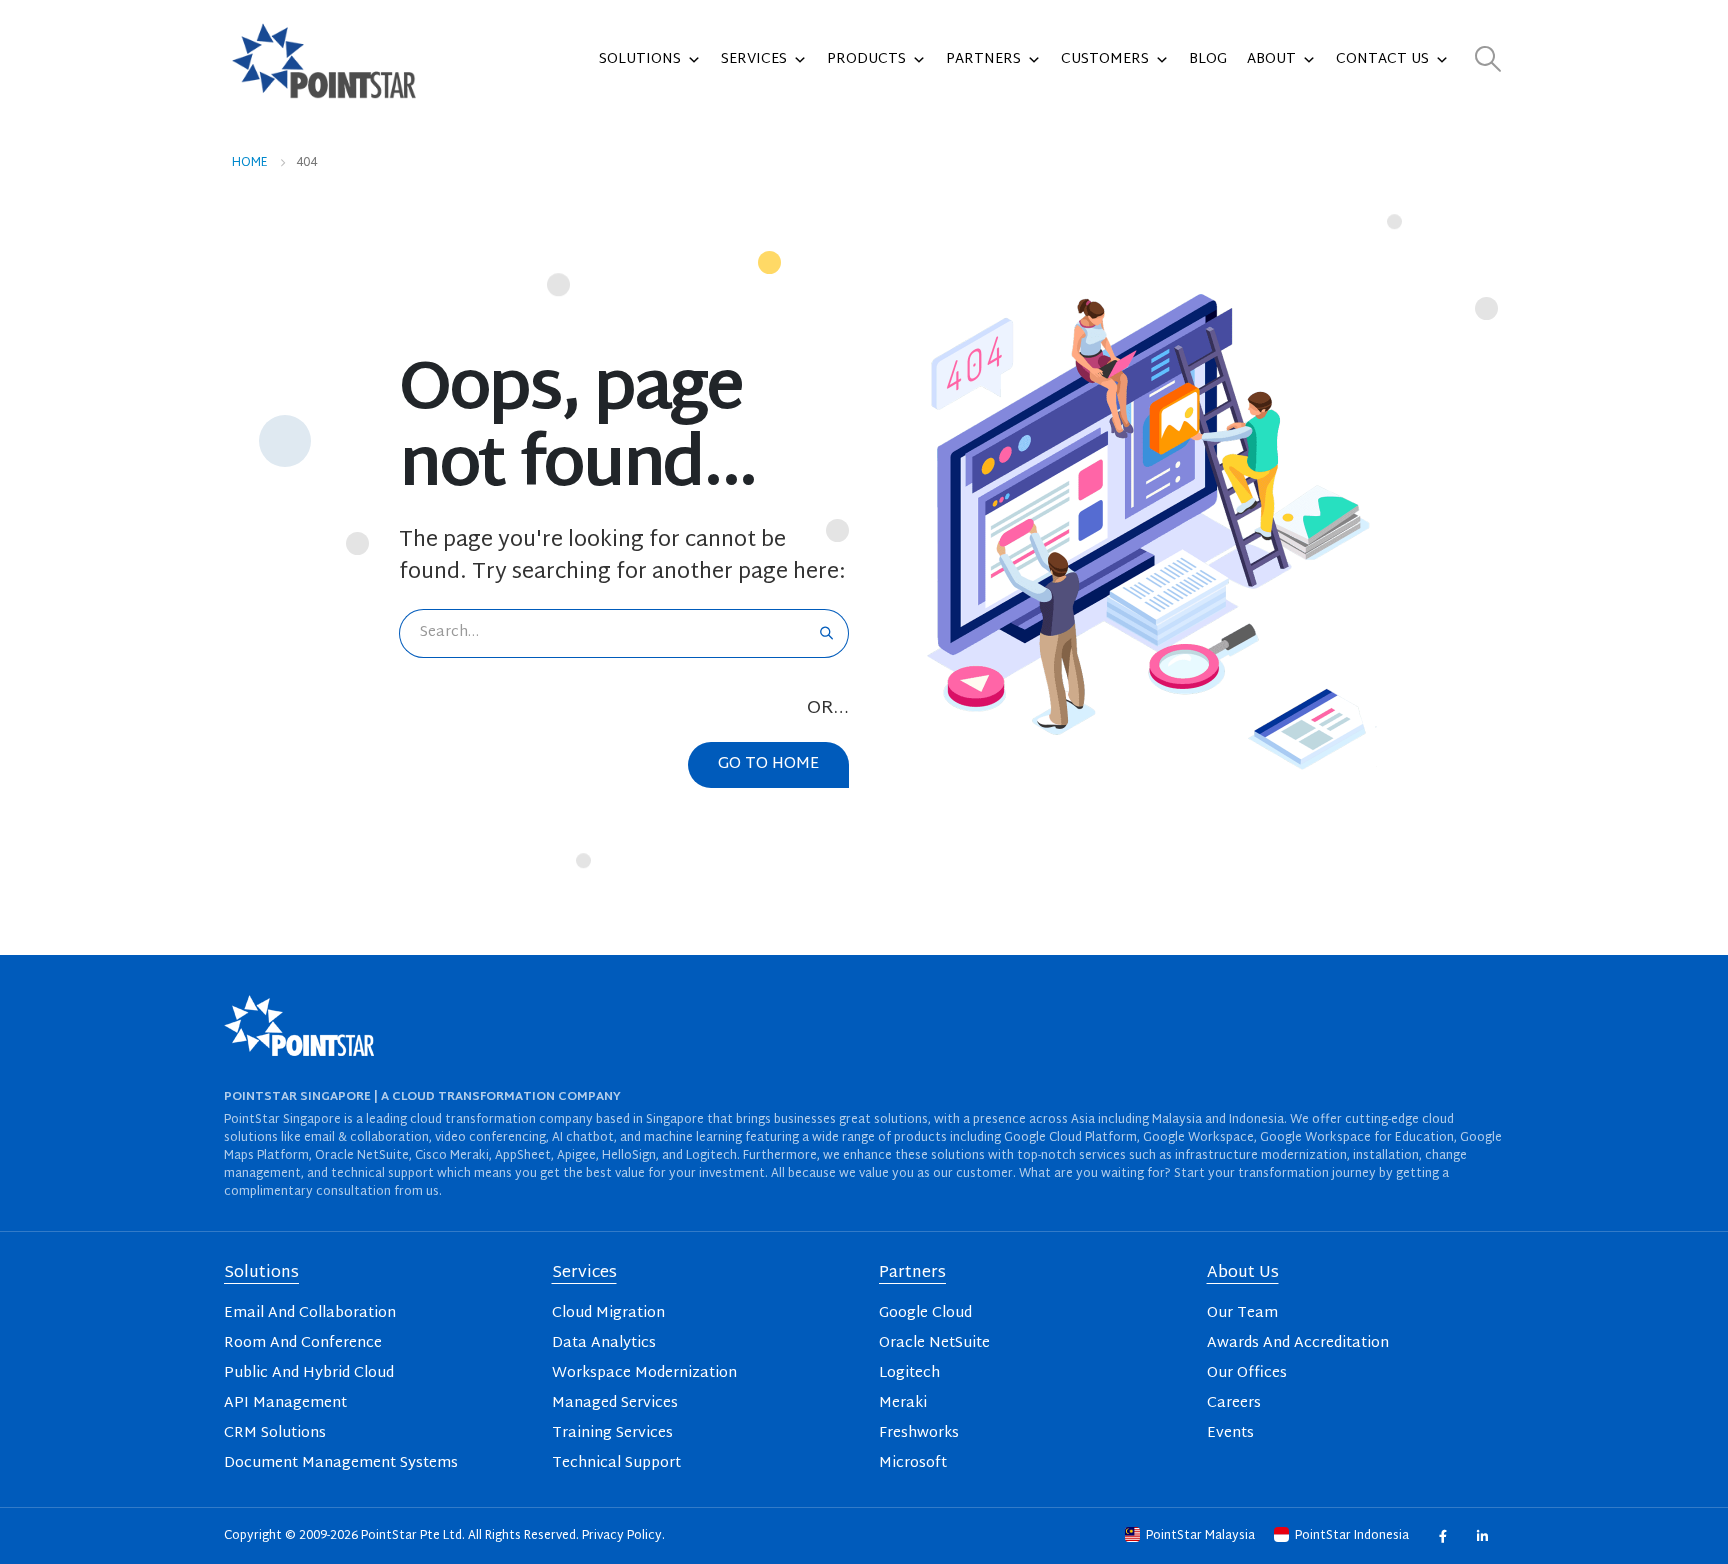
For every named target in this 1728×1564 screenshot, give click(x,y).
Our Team (1242, 1313)
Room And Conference (303, 1343)
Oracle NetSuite (934, 1343)
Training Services (612, 1433)
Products (866, 59)
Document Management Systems (341, 1463)
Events (1230, 1433)
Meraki (903, 1403)
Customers (1105, 59)
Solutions (640, 59)
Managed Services (615, 1403)
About (1271, 59)
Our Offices (1247, 1373)
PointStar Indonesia (1352, 1536)
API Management (285, 1403)
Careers (1234, 1403)
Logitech (909, 1373)
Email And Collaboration (310, 1313)
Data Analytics (604, 1343)
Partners (983, 59)
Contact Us (1382, 59)
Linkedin (1481, 1535)
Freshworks (919, 1433)
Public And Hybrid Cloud (309, 1373)
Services (754, 59)
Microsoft (913, 1463)
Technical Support (616, 1463)
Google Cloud (925, 1313)
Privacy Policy (622, 1536)
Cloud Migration (608, 1313)
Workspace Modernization (644, 1373)
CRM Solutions (275, 1433)
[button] (1488, 60)
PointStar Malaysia (1200, 1536)
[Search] (826, 633)
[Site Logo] (324, 60)
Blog (1208, 59)
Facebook (1442, 1535)
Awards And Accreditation (1298, 1343)
